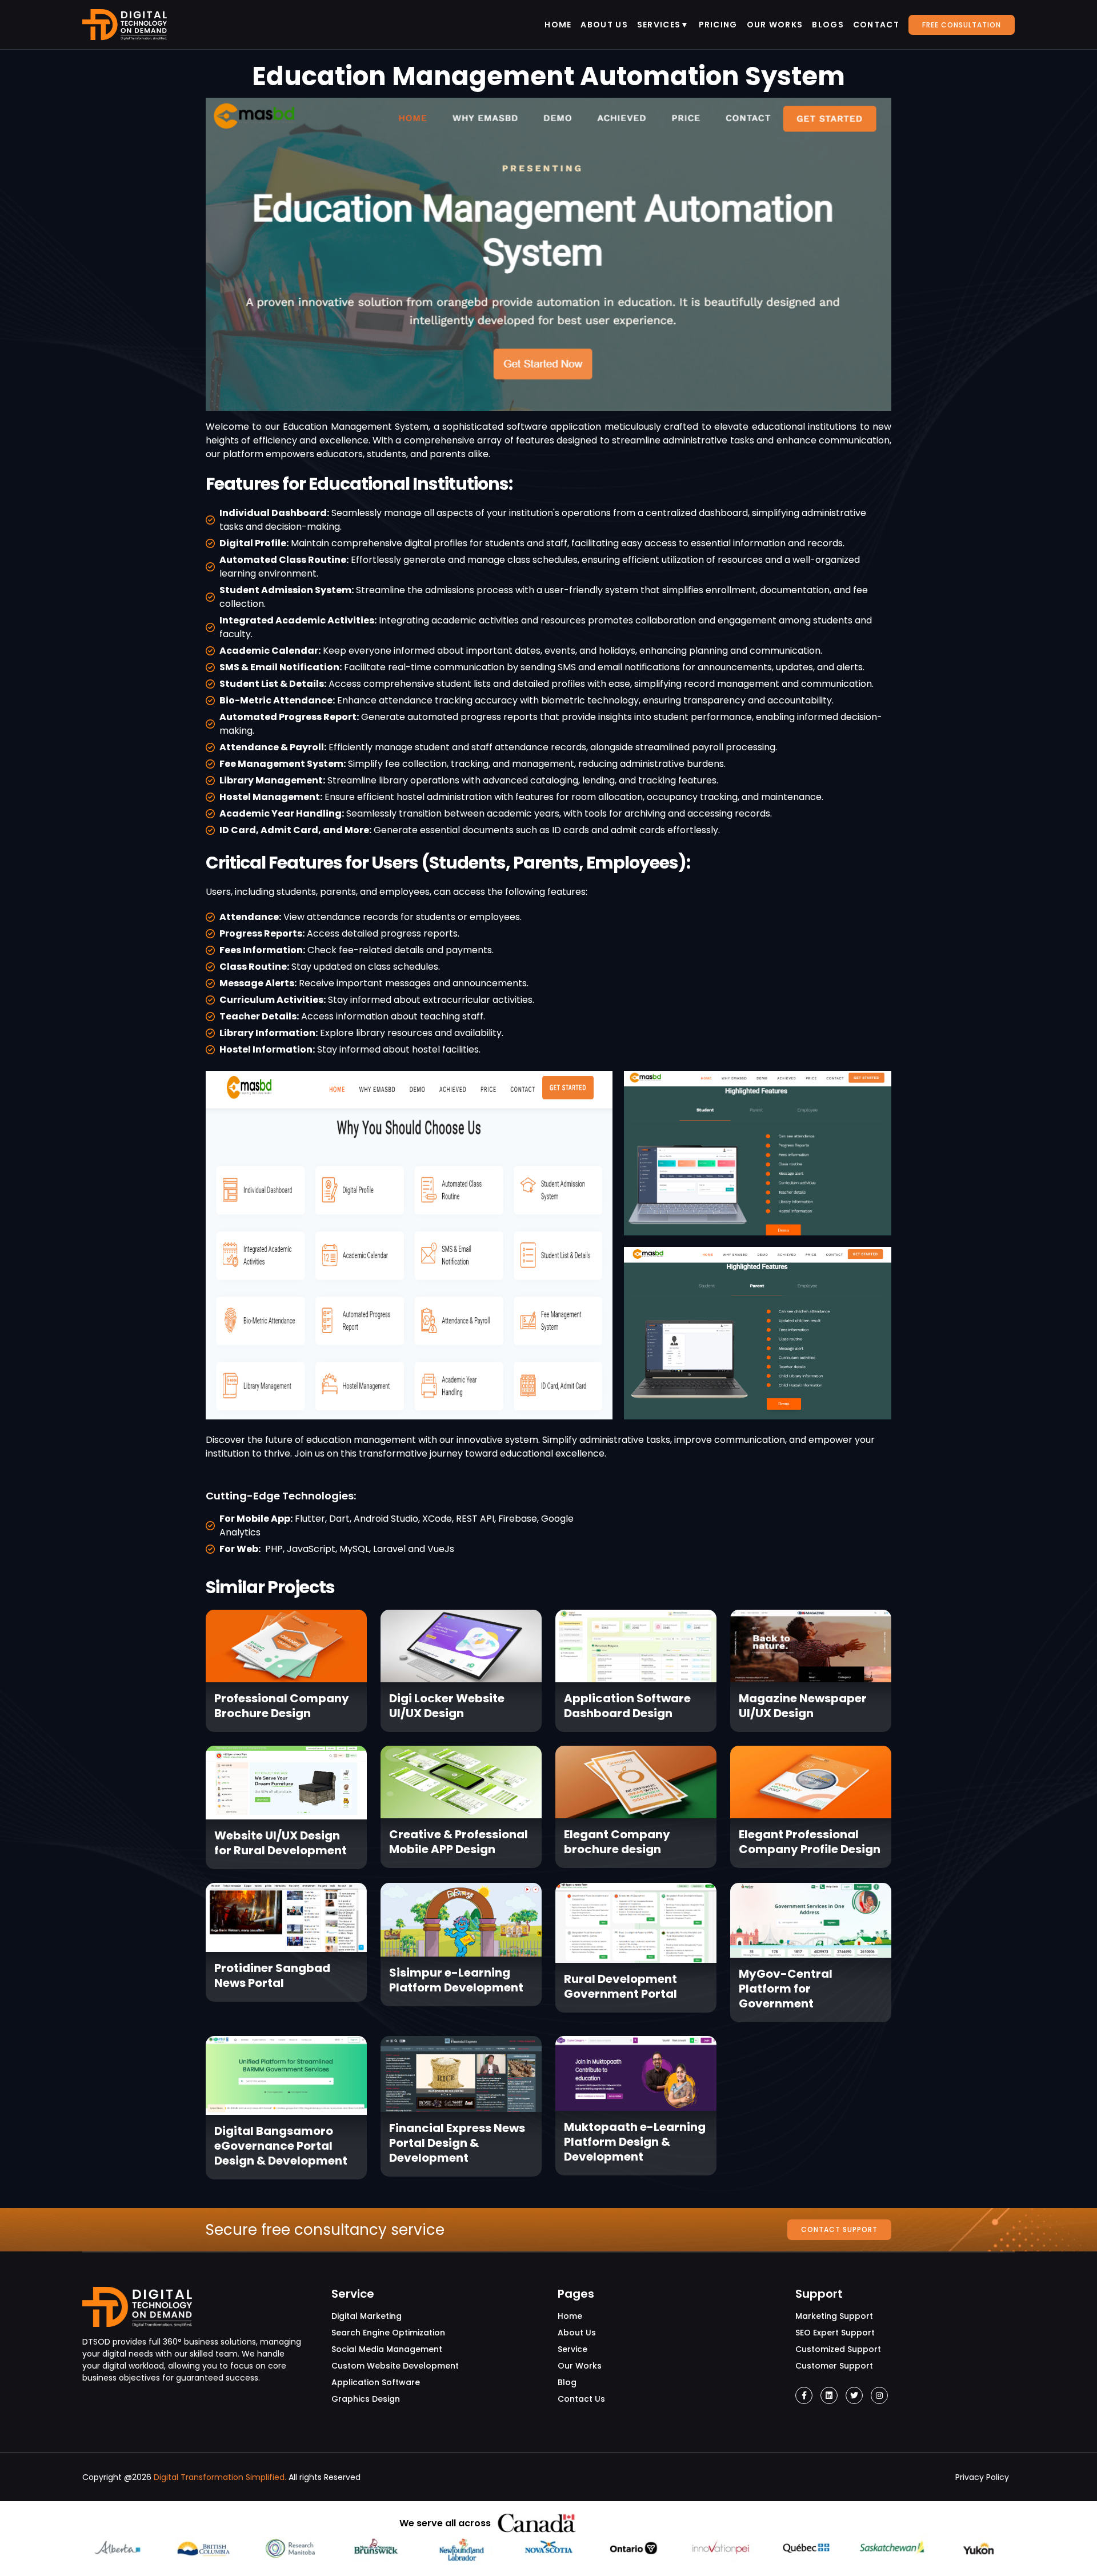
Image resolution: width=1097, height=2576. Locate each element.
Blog (567, 2382)
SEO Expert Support (835, 2333)
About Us (604, 25)
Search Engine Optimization (388, 2333)
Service (572, 2349)
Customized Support (838, 2349)
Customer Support (834, 2366)
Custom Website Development (395, 2366)
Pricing (718, 25)
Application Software (376, 2382)
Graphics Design (366, 2399)
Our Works (775, 25)
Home (558, 25)
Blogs (828, 25)
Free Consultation (962, 25)
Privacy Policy (982, 2477)
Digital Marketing (367, 2316)
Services (659, 25)
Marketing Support (834, 2316)
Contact (876, 25)
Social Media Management (387, 2349)
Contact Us (581, 2399)
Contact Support (839, 2229)
